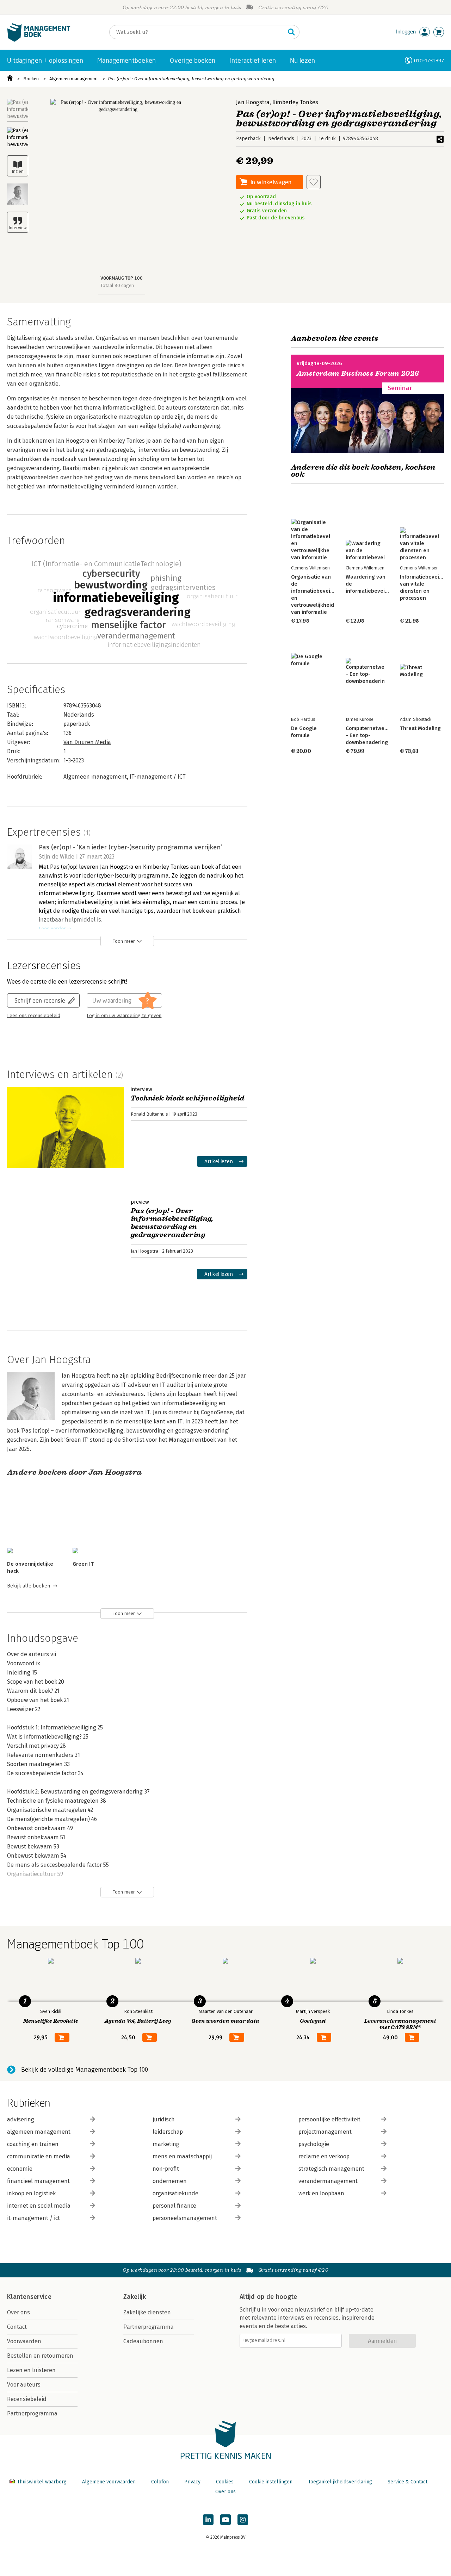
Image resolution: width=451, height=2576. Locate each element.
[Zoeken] (291, 32)
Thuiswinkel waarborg (42, 2482)
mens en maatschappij (182, 2156)
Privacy (192, 2482)
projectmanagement (325, 2132)
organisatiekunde (175, 2193)
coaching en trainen (33, 2144)
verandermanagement (328, 2181)
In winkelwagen (271, 182)
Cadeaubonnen (143, 2341)
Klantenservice (29, 2297)
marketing (166, 2144)
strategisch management (331, 2169)
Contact (17, 2327)
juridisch (164, 2119)
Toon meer (124, 941)
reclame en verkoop (324, 2156)
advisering (21, 2119)
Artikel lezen (219, 1161)
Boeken (31, 79)
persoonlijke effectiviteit (329, 2119)
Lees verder (52, 929)
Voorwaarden (24, 2341)
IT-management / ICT (158, 777)
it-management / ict (33, 2218)
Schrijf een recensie (40, 1000)
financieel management (38, 2181)
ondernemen (170, 2181)
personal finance (174, 2206)
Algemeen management (74, 79)
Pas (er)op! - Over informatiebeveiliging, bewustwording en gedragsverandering (191, 79)
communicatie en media (39, 2156)
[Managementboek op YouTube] (225, 2520)
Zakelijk (135, 2297)
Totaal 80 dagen (117, 285)
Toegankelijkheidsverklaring (340, 2482)
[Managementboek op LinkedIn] (208, 2520)
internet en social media (39, 2206)
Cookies (225, 2482)
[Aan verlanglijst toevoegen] (314, 182)
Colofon (160, 2482)
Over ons (18, 2312)
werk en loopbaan (321, 2193)
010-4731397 (429, 60)
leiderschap (168, 2132)
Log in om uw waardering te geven (124, 1016)
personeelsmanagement (185, 2218)
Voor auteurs (24, 2385)
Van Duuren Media (87, 742)
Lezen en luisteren (31, 2370)
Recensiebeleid (27, 2399)
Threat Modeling (420, 728)
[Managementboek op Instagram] (243, 2520)
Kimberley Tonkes (295, 102)
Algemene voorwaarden (109, 2482)
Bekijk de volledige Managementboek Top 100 (85, 2070)
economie (20, 2169)
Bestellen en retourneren (40, 2356)
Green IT (83, 1564)
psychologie (314, 2144)
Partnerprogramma (32, 2413)
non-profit (166, 2169)
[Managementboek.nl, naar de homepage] (39, 40)
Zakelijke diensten (147, 2312)
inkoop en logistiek (31, 2193)
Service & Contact (407, 2482)
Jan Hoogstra (253, 102)
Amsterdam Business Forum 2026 (358, 373)
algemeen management (39, 2132)
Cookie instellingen (271, 2482)
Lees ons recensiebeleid (34, 1016)
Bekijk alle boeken (29, 1586)
